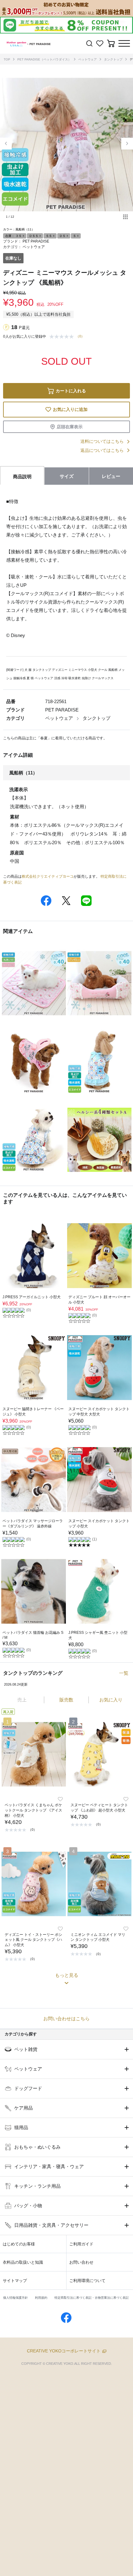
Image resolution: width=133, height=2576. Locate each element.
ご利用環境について (87, 2281)
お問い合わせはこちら (66, 2019)
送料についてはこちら (102, 441)
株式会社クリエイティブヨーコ (48, 876)
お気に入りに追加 (70, 409)
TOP (7, 59)
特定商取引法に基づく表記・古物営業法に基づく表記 (92, 2298)
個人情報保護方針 (15, 2298)
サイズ (67, 476)
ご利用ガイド (81, 2244)
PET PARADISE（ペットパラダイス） (44, 59)
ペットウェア (88, 59)
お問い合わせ (81, 2262)
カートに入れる (71, 391)
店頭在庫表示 (70, 427)
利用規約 (41, 2298)
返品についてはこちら (102, 450)
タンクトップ (113, 59)
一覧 (124, 1673)
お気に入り (111, 1700)
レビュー (111, 476)
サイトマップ (15, 2281)
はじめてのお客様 (19, 2244)
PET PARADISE (36, 241)
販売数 (66, 1700)
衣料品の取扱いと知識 (23, 2262)
